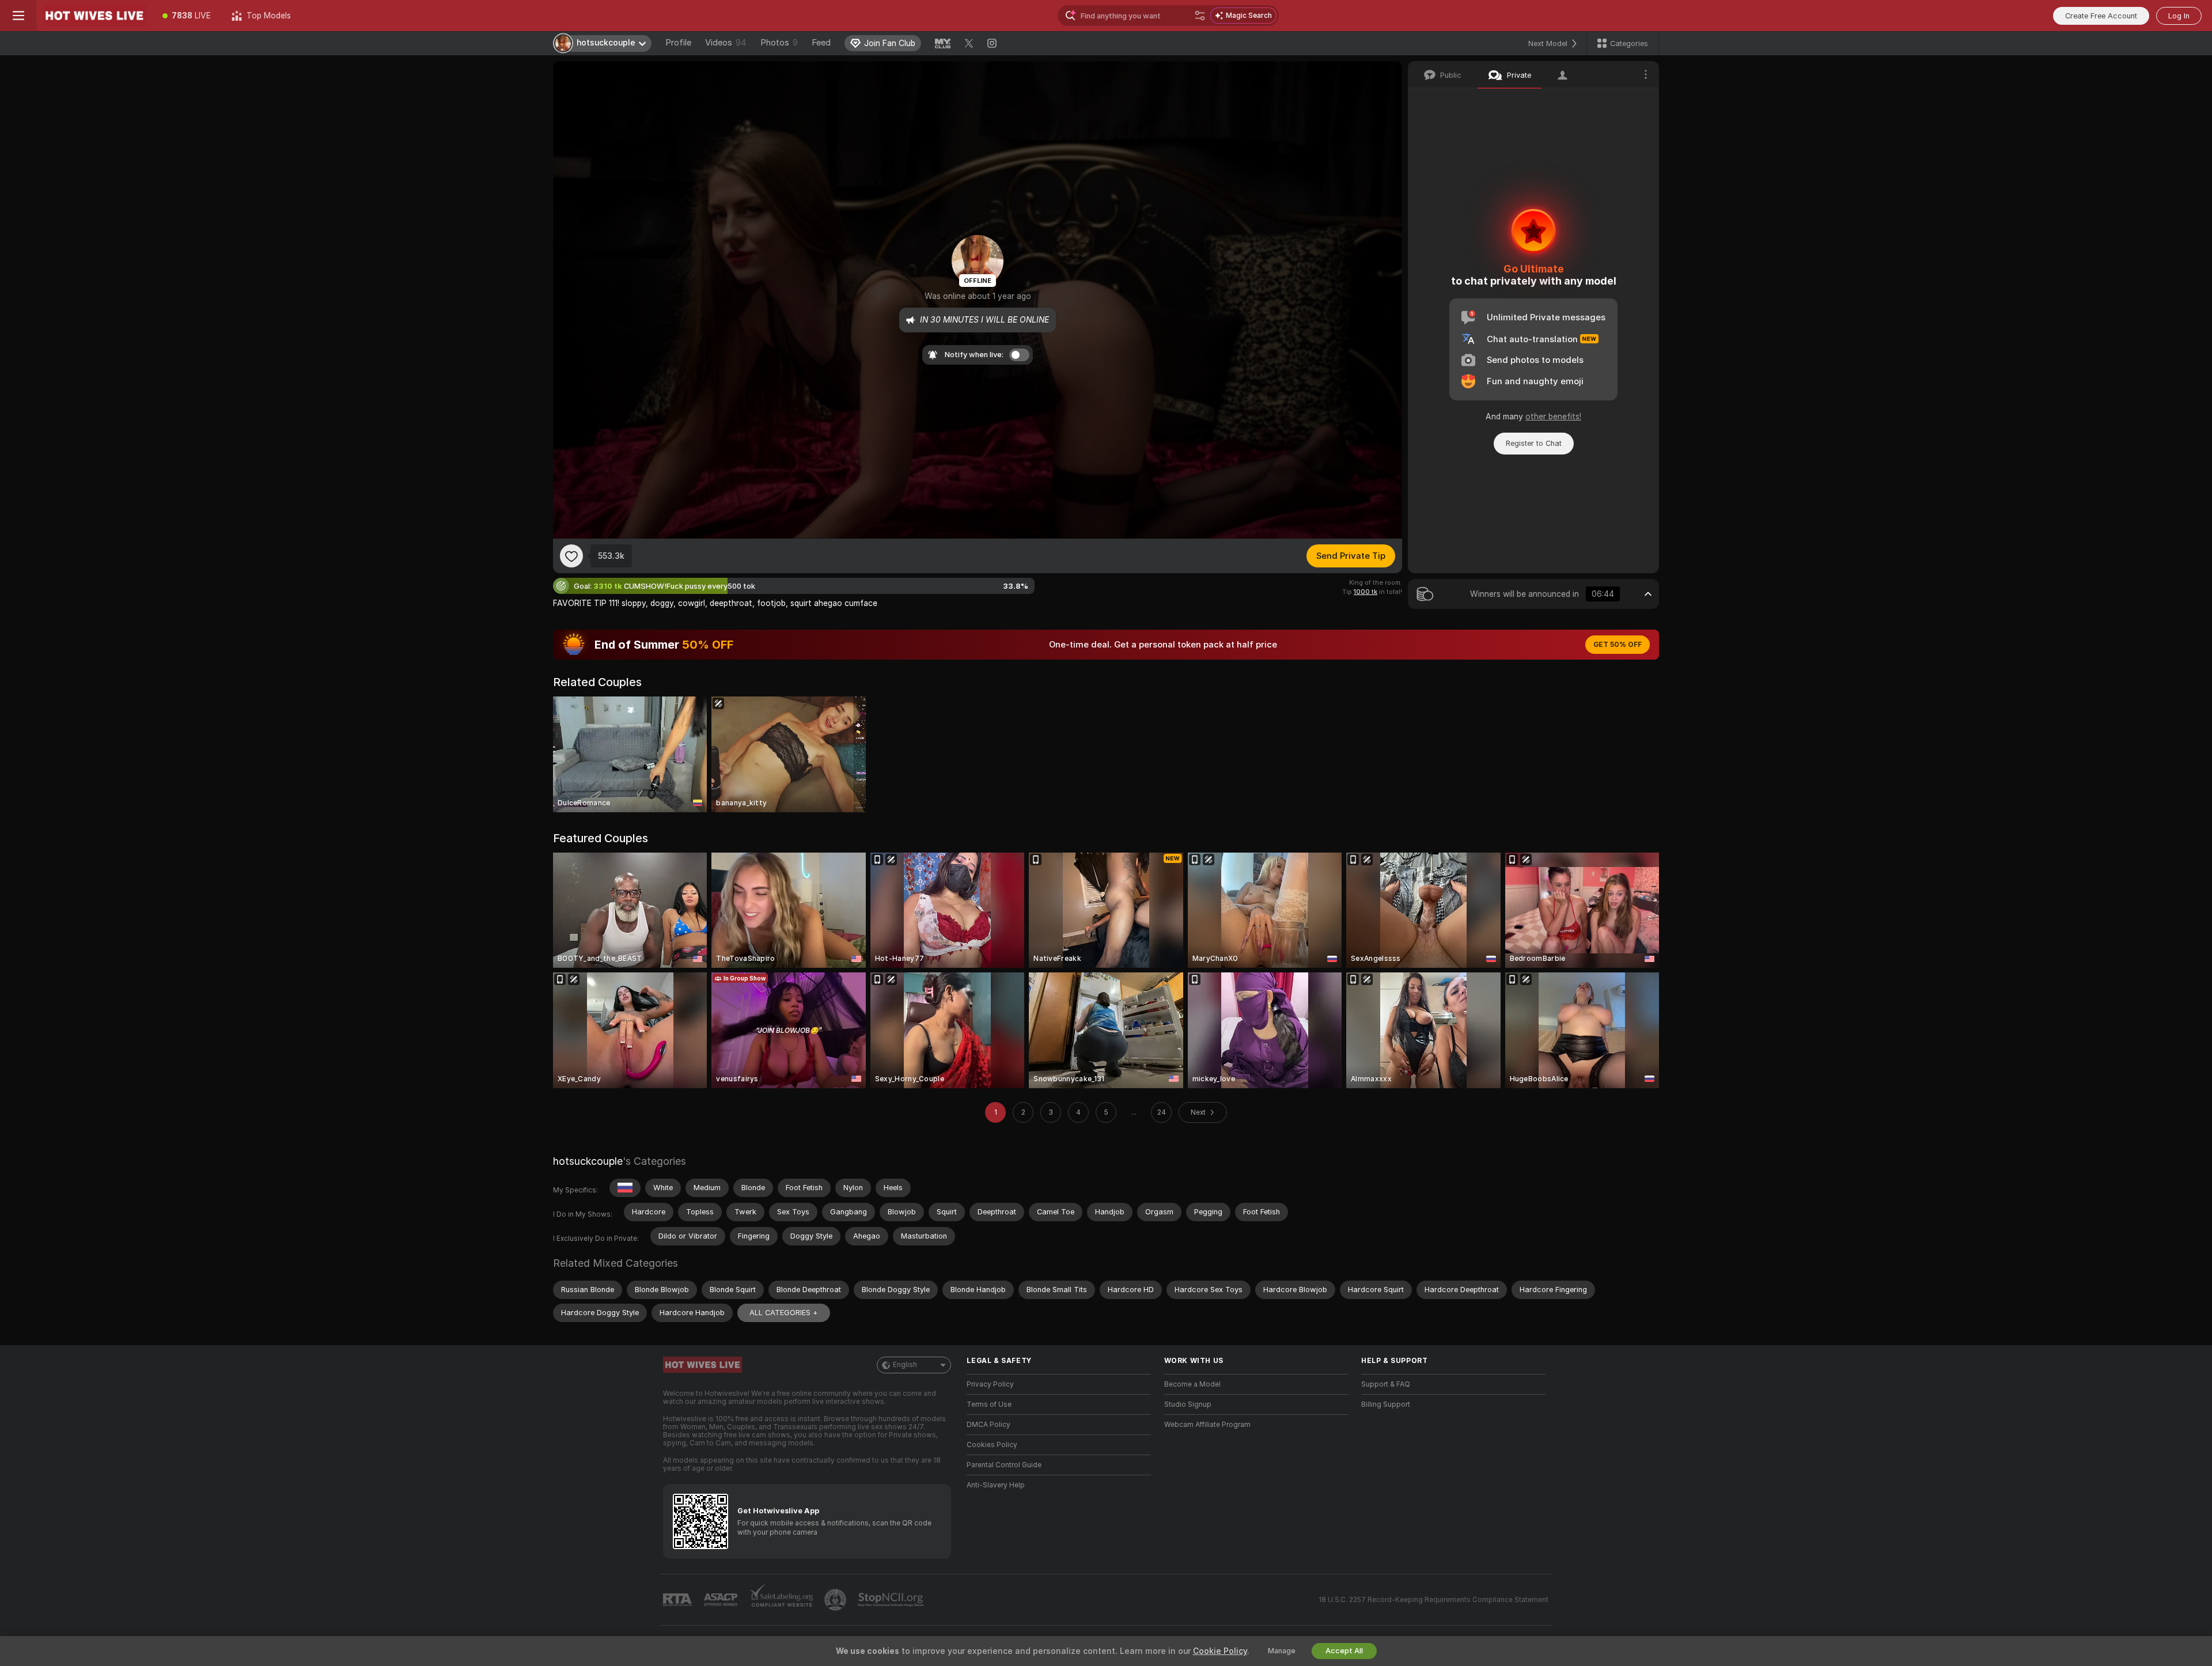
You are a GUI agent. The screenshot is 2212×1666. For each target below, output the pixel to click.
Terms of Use (989, 1404)
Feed (821, 43)
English (905, 1365)
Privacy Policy (990, 1384)
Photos (779, 43)
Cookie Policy (1220, 1651)
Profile (678, 43)
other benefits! (1553, 416)
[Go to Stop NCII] (892, 1600)
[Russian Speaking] (625, 1188)
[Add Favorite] (571, 556)
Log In (2179, 16)
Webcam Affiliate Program (1207, 1425)
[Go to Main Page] (94, 16)
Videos (726, 43)
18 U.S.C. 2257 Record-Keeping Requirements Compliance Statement (1433, 1600)
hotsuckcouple (588, 1161)
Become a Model (1192, 1384)
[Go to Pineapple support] (836, 1600)
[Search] (1200, 16)
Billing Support (1386, 1404)
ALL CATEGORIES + (784, 1313)
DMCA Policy (988, 1425)
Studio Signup (1188, 1404)
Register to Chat (1534, 443)
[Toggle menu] (18, 16)
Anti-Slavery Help (996, 1485)
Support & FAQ (1386, 1384)
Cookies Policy (992, 1445)
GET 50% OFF (1618, 645)
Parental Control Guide (1004, 1465)
